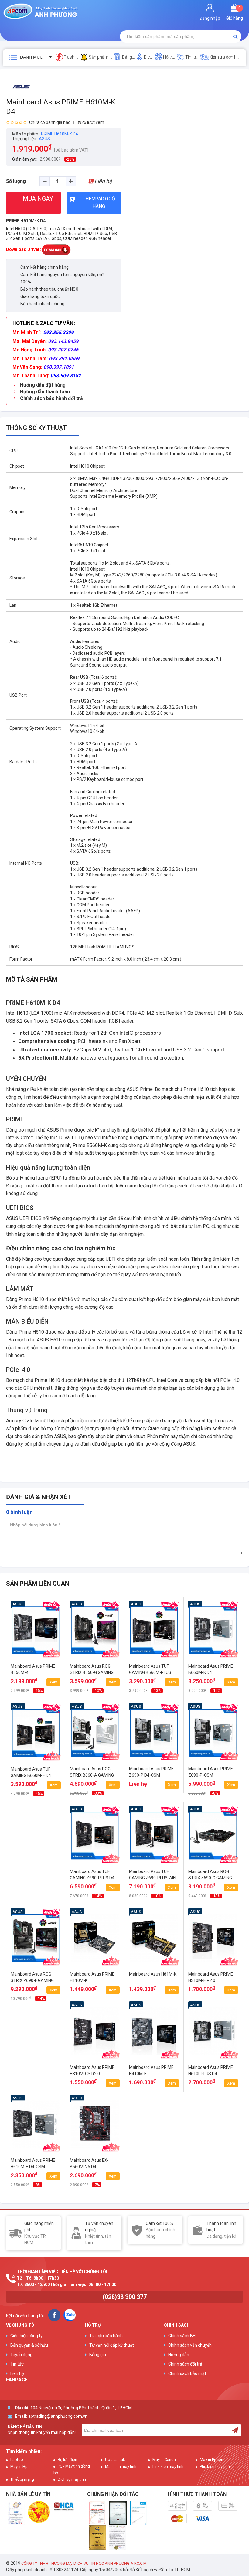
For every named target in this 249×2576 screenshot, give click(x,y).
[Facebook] (54, 2315)
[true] (235, 2430)
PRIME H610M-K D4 (26, 221)
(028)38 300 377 (125, 2297)
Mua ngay (36, 1688)
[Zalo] (70, 2315)
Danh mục (31, 57)
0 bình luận (19, 1512)
